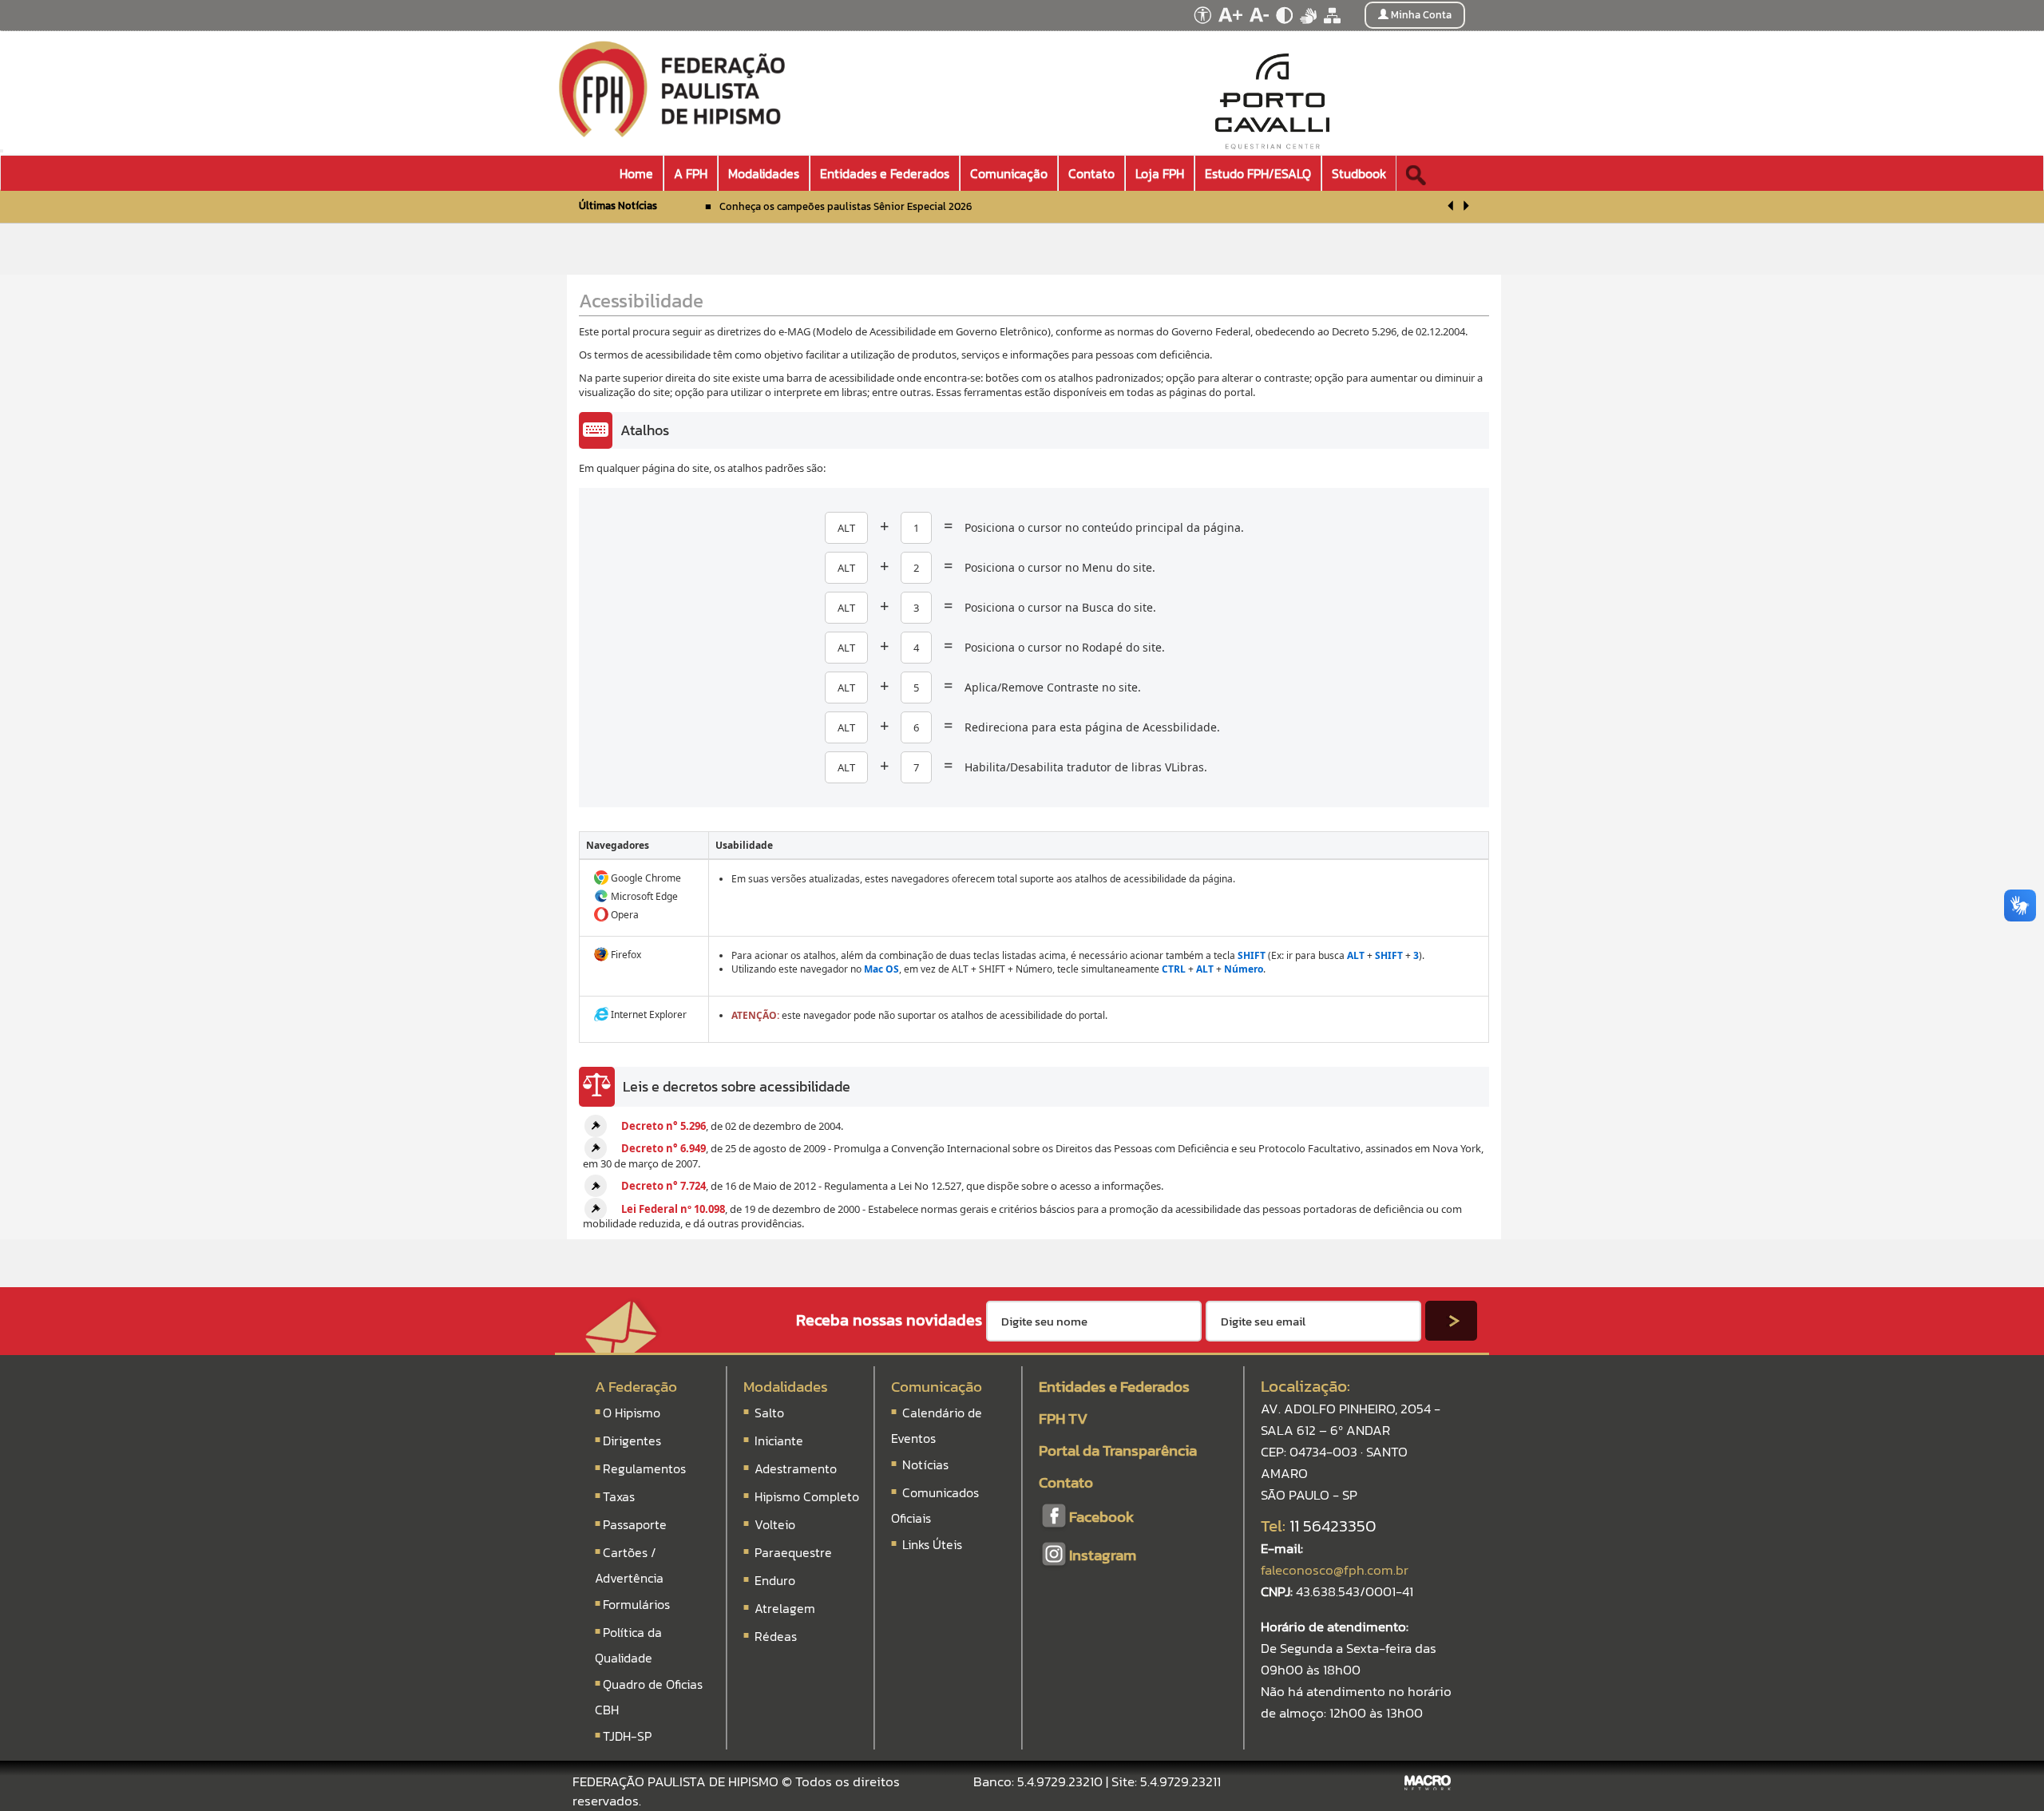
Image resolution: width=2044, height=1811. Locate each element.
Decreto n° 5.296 (664, 1126)
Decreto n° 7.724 (664, 1186)
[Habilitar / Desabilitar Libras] (1309, 28)
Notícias (924, 1464)
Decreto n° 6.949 (664, 1148)
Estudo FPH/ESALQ (1258, 173)
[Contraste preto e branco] (1285, 28)
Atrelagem (785, 1608)
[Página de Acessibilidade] (1200, 28)
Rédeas (776, 1636)
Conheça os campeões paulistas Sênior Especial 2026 (846, 206)
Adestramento (796, 1468)
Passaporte (635, 1524)
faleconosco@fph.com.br (1335, 1570)
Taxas (619, 1496)
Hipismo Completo (807, 1496)
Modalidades (786, 1387)
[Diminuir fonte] (1260, 28)
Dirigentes (632, 1440)
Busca (1436, 168)
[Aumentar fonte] (1232, 28)
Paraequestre (793, 1552)
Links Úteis (931, 1544)
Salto (769, 1413)
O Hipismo (632, 1413)
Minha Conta (1420, 15)
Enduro (775, 1580)
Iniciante (779, 1440)
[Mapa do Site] (1332, 28)
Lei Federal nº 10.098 (673, 1209)
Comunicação (937, 1387)
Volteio (775, 1524)
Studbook (1359, 173)
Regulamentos (644, 1468)
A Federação (636, 1387)
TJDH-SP (627, 1736)
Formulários (636, 1604)
